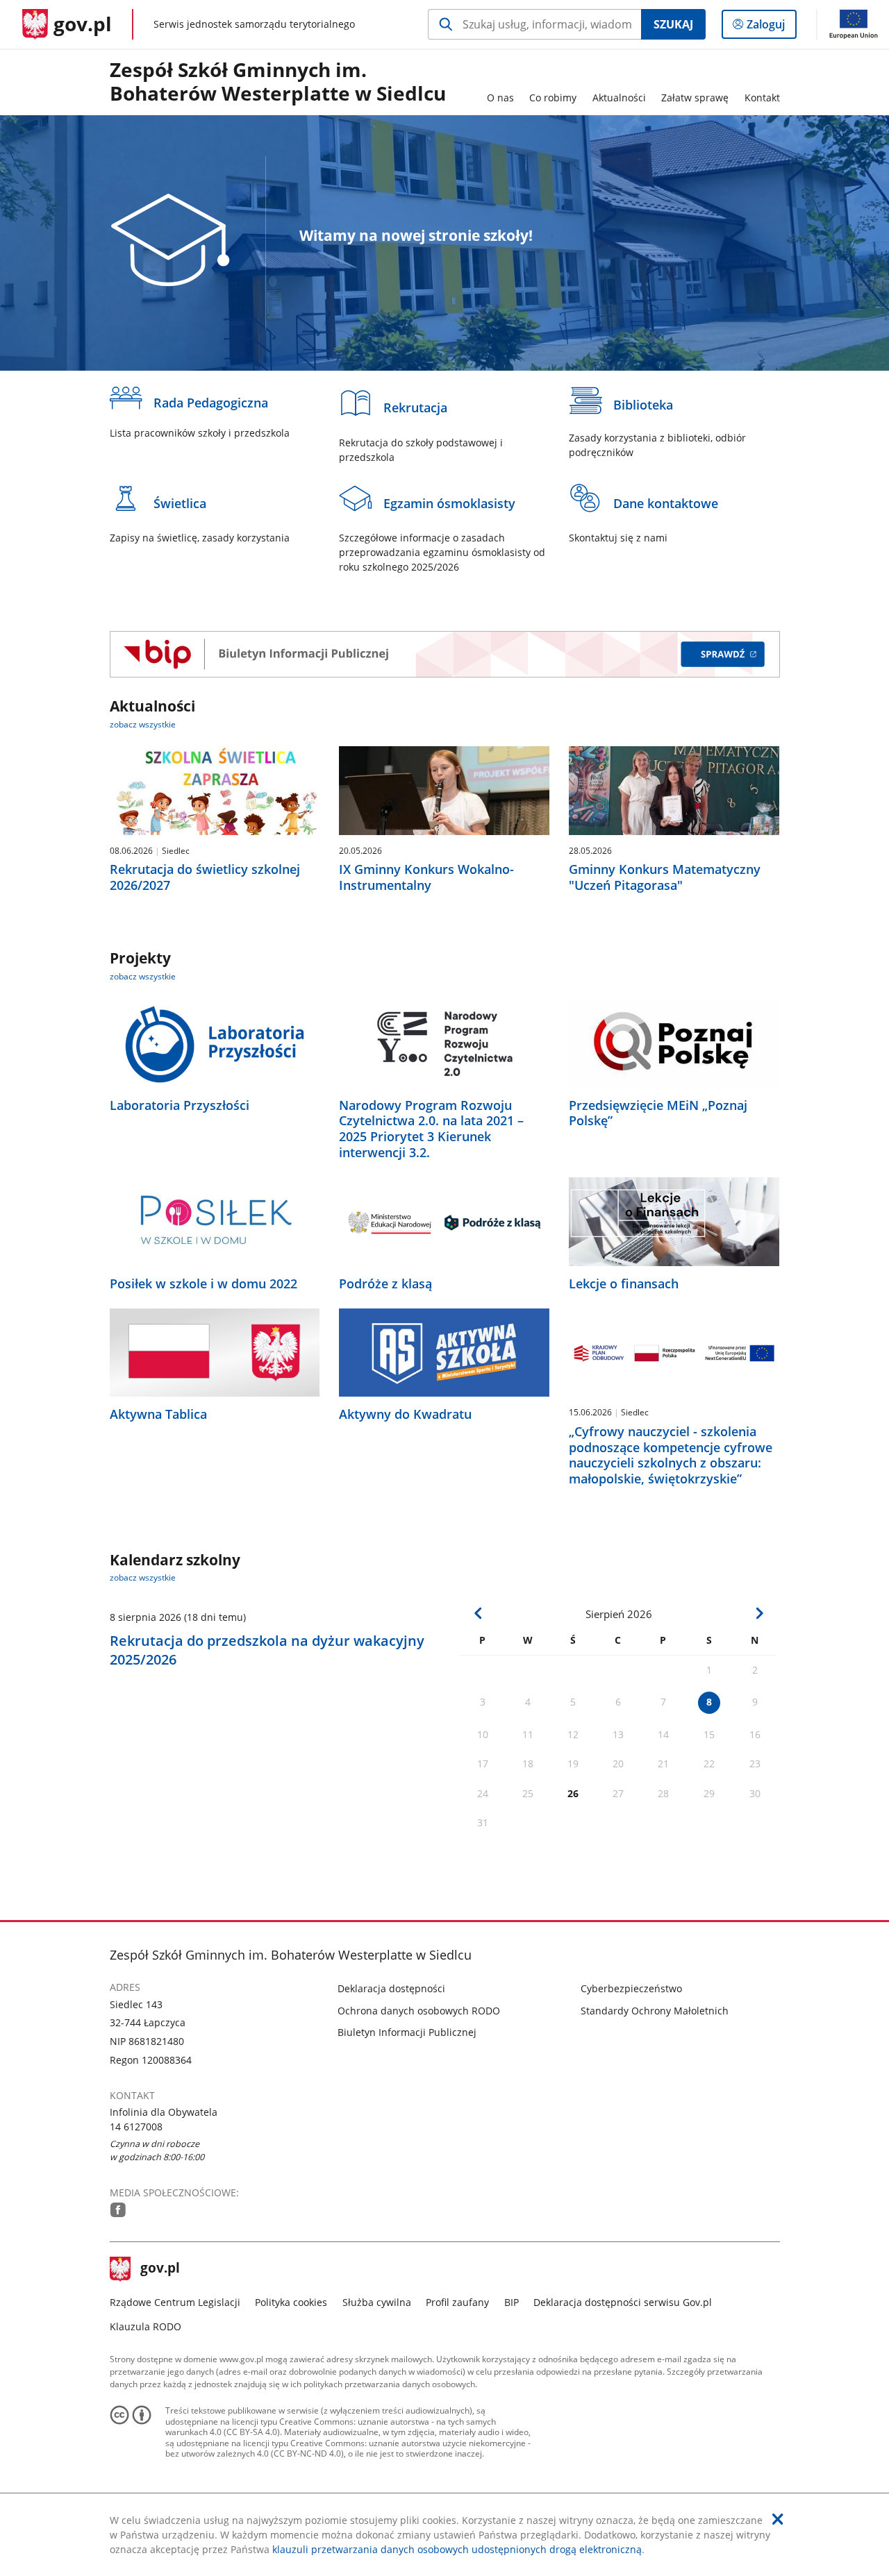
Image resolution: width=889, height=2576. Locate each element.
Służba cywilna (377, 2302)
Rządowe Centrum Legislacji (175, 2302)
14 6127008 (136, 2127)
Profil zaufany (457, 2302)
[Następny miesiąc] (759, 1613)
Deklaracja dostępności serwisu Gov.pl (623, 2302)
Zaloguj (771, 27)
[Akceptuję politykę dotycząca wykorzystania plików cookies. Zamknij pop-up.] (778, 2519)
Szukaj (673, 24)
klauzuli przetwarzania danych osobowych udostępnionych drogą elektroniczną (457, 2549)
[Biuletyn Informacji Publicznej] (445, 654)
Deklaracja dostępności (391, 1988)
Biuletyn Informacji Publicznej (407, 2032)
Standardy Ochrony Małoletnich (655, 2011)
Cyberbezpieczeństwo (631, 1988)
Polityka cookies (291, 2302)
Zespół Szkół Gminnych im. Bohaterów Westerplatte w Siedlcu (278, 82)
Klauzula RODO (146, 2326)
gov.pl (160, 2269)
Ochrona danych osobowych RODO (419, 2011)
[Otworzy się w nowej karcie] (118, 2210)
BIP (512, 2302)
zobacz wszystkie (143, 724)
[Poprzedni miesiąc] (479, 1613)
